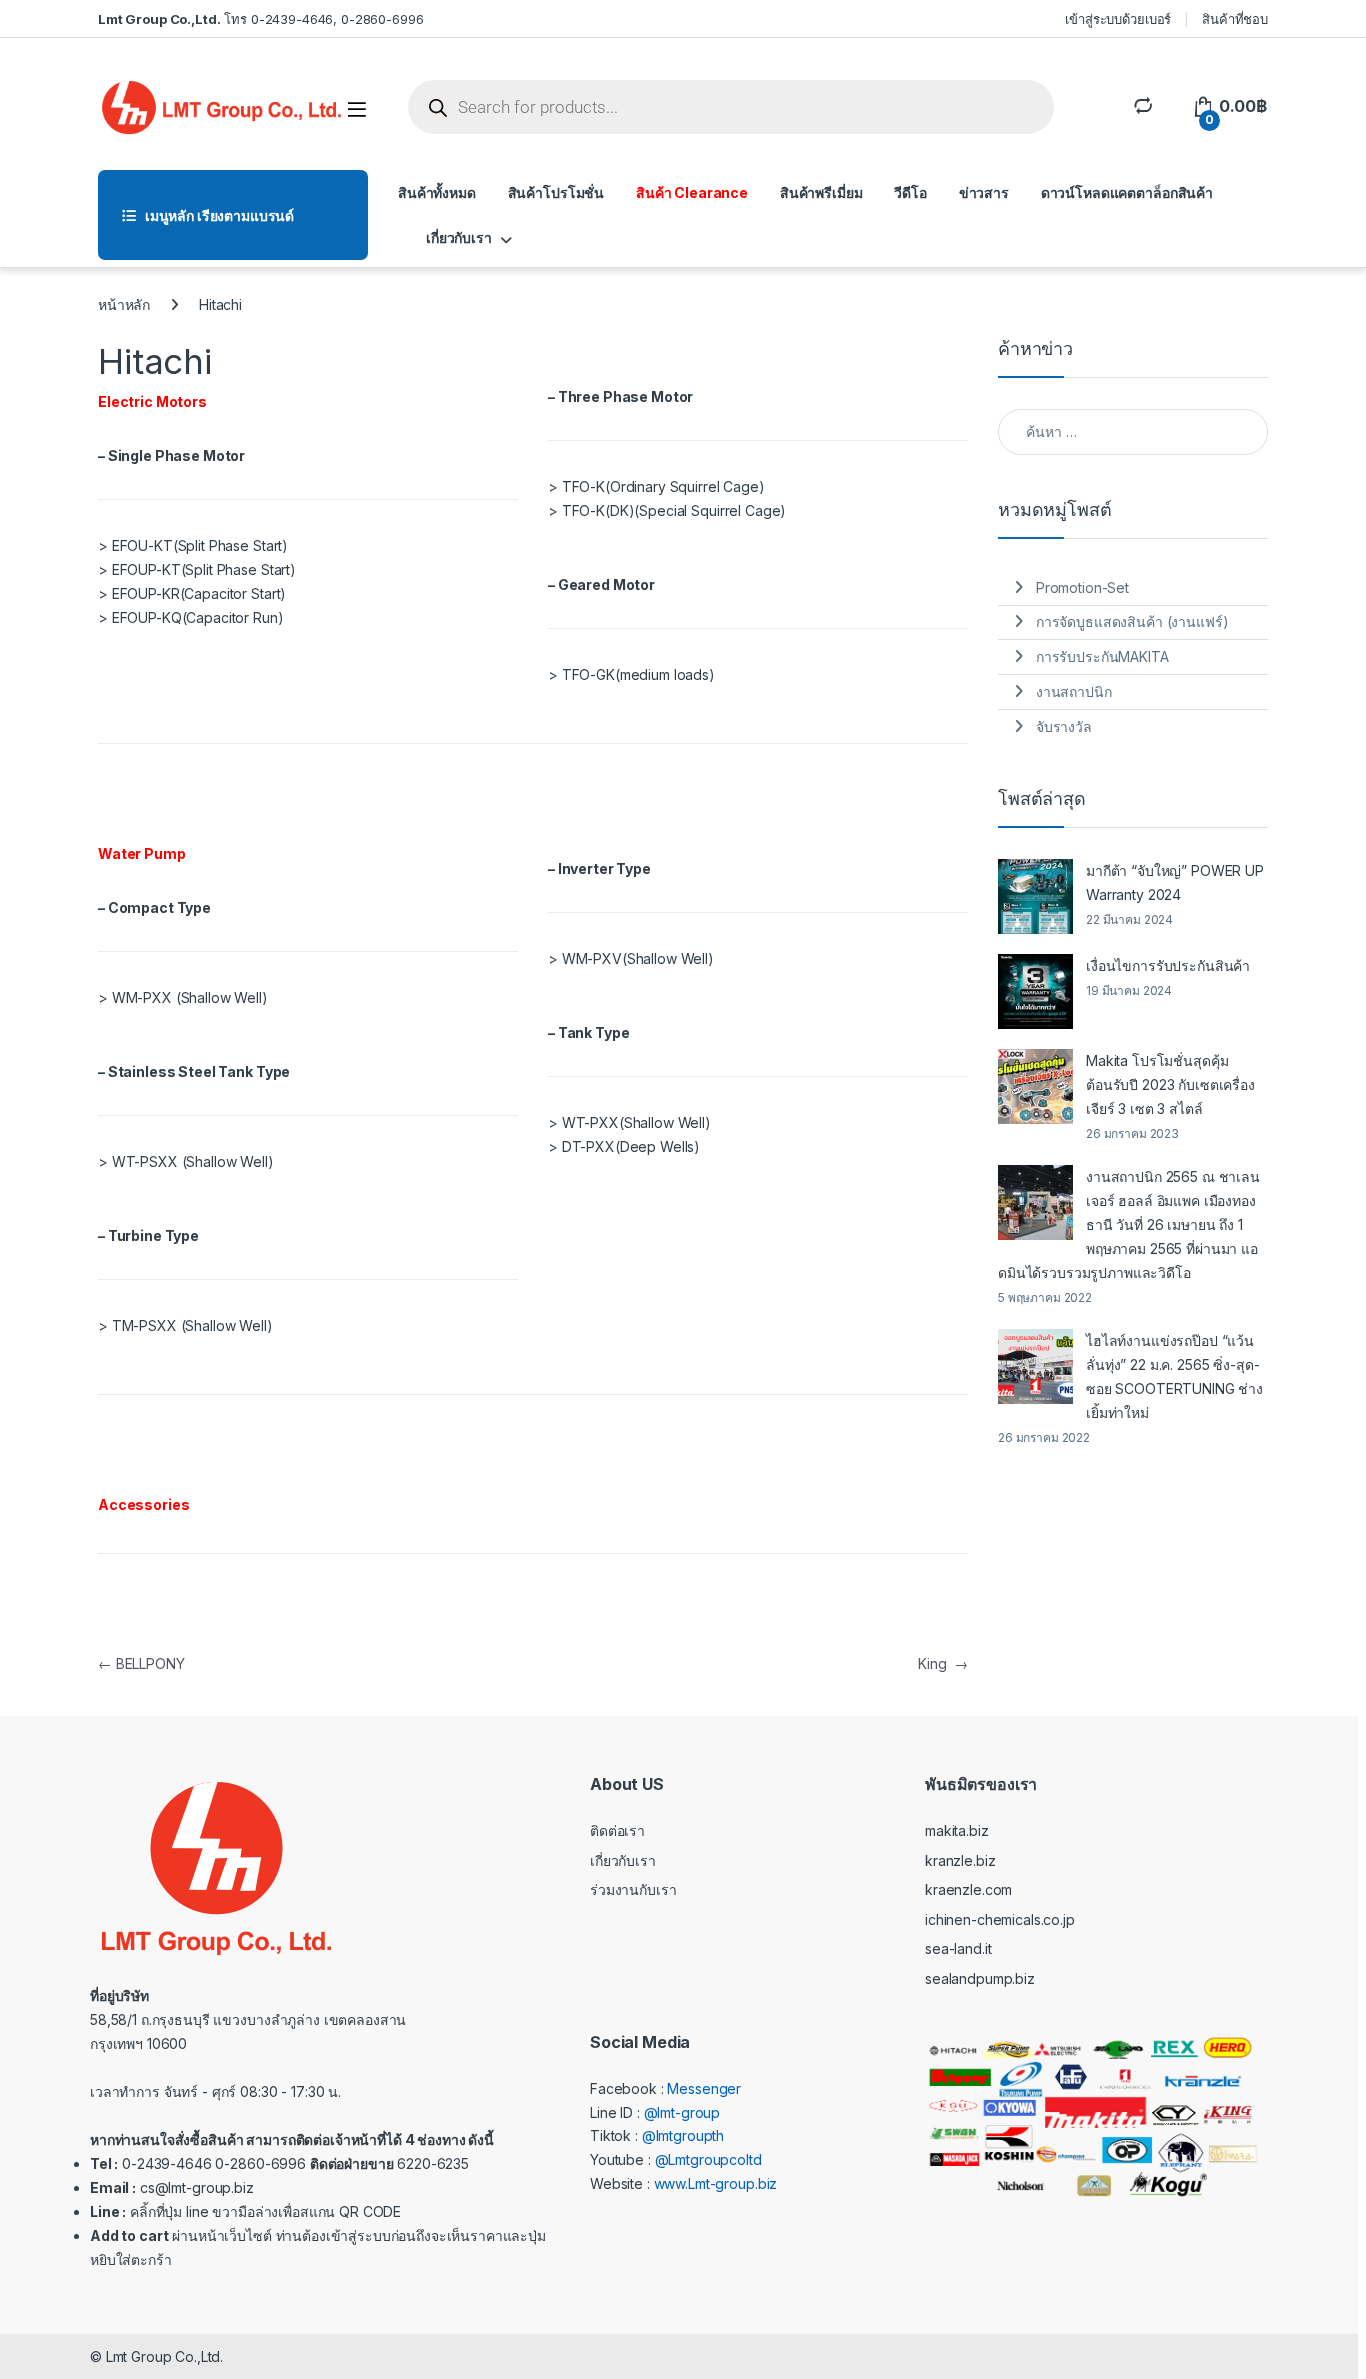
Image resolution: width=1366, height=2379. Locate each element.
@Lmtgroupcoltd (708, 2159)
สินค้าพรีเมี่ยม (821, 192)
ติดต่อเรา (617, 1830)
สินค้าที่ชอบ (1235, 19)
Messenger (704, 2088)
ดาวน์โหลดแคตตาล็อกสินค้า (1127, 192)
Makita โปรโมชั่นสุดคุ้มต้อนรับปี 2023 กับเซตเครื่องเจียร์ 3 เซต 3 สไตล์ (1170, 1084)
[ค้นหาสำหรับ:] (1133, 432)
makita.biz (957, 1830)
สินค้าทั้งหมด (437, 192)
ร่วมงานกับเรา (633, 1889)
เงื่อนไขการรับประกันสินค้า (1170, 965)
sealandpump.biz (980, 1978)
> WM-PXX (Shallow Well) (183, 997)
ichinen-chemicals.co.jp (1000, 1919)
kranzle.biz (960, 1860)
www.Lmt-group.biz (716, 2183)
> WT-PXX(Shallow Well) (629, 1122)
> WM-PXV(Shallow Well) (631, 958)
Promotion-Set (1082, 587)
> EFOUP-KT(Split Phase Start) (197, 569)
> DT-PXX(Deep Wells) (624, 1146)
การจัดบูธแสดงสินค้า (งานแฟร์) (1132, 621)
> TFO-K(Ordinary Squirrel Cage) (656, 486)
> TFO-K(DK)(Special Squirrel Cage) (667, 510)
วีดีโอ (910, 192)
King (943, 1663)
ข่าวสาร (984, 192)
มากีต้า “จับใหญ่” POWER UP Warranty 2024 (1175, 882)
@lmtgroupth (683, 2135)
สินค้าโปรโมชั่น (556, 192)
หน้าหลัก (124, 304)
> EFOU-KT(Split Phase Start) (193, 545)
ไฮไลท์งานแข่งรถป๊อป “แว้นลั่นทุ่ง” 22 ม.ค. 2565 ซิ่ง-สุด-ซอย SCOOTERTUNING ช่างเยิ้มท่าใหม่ (1174, 1376)
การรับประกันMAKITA (1102, 656)
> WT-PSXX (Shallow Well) (186, 1161)
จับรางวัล (1064, 726)
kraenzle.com (968, 1889)
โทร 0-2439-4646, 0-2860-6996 (260, 19)
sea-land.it (958, 1948)
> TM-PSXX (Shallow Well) (185, 1325)
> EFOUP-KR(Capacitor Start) (192, 593)
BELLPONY (141, 1663)
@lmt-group (682, 2112)
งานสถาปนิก (1074, 691)
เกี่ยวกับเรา (459, 237)
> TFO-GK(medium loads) (631, 674)
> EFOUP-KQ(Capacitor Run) (191, 617)
